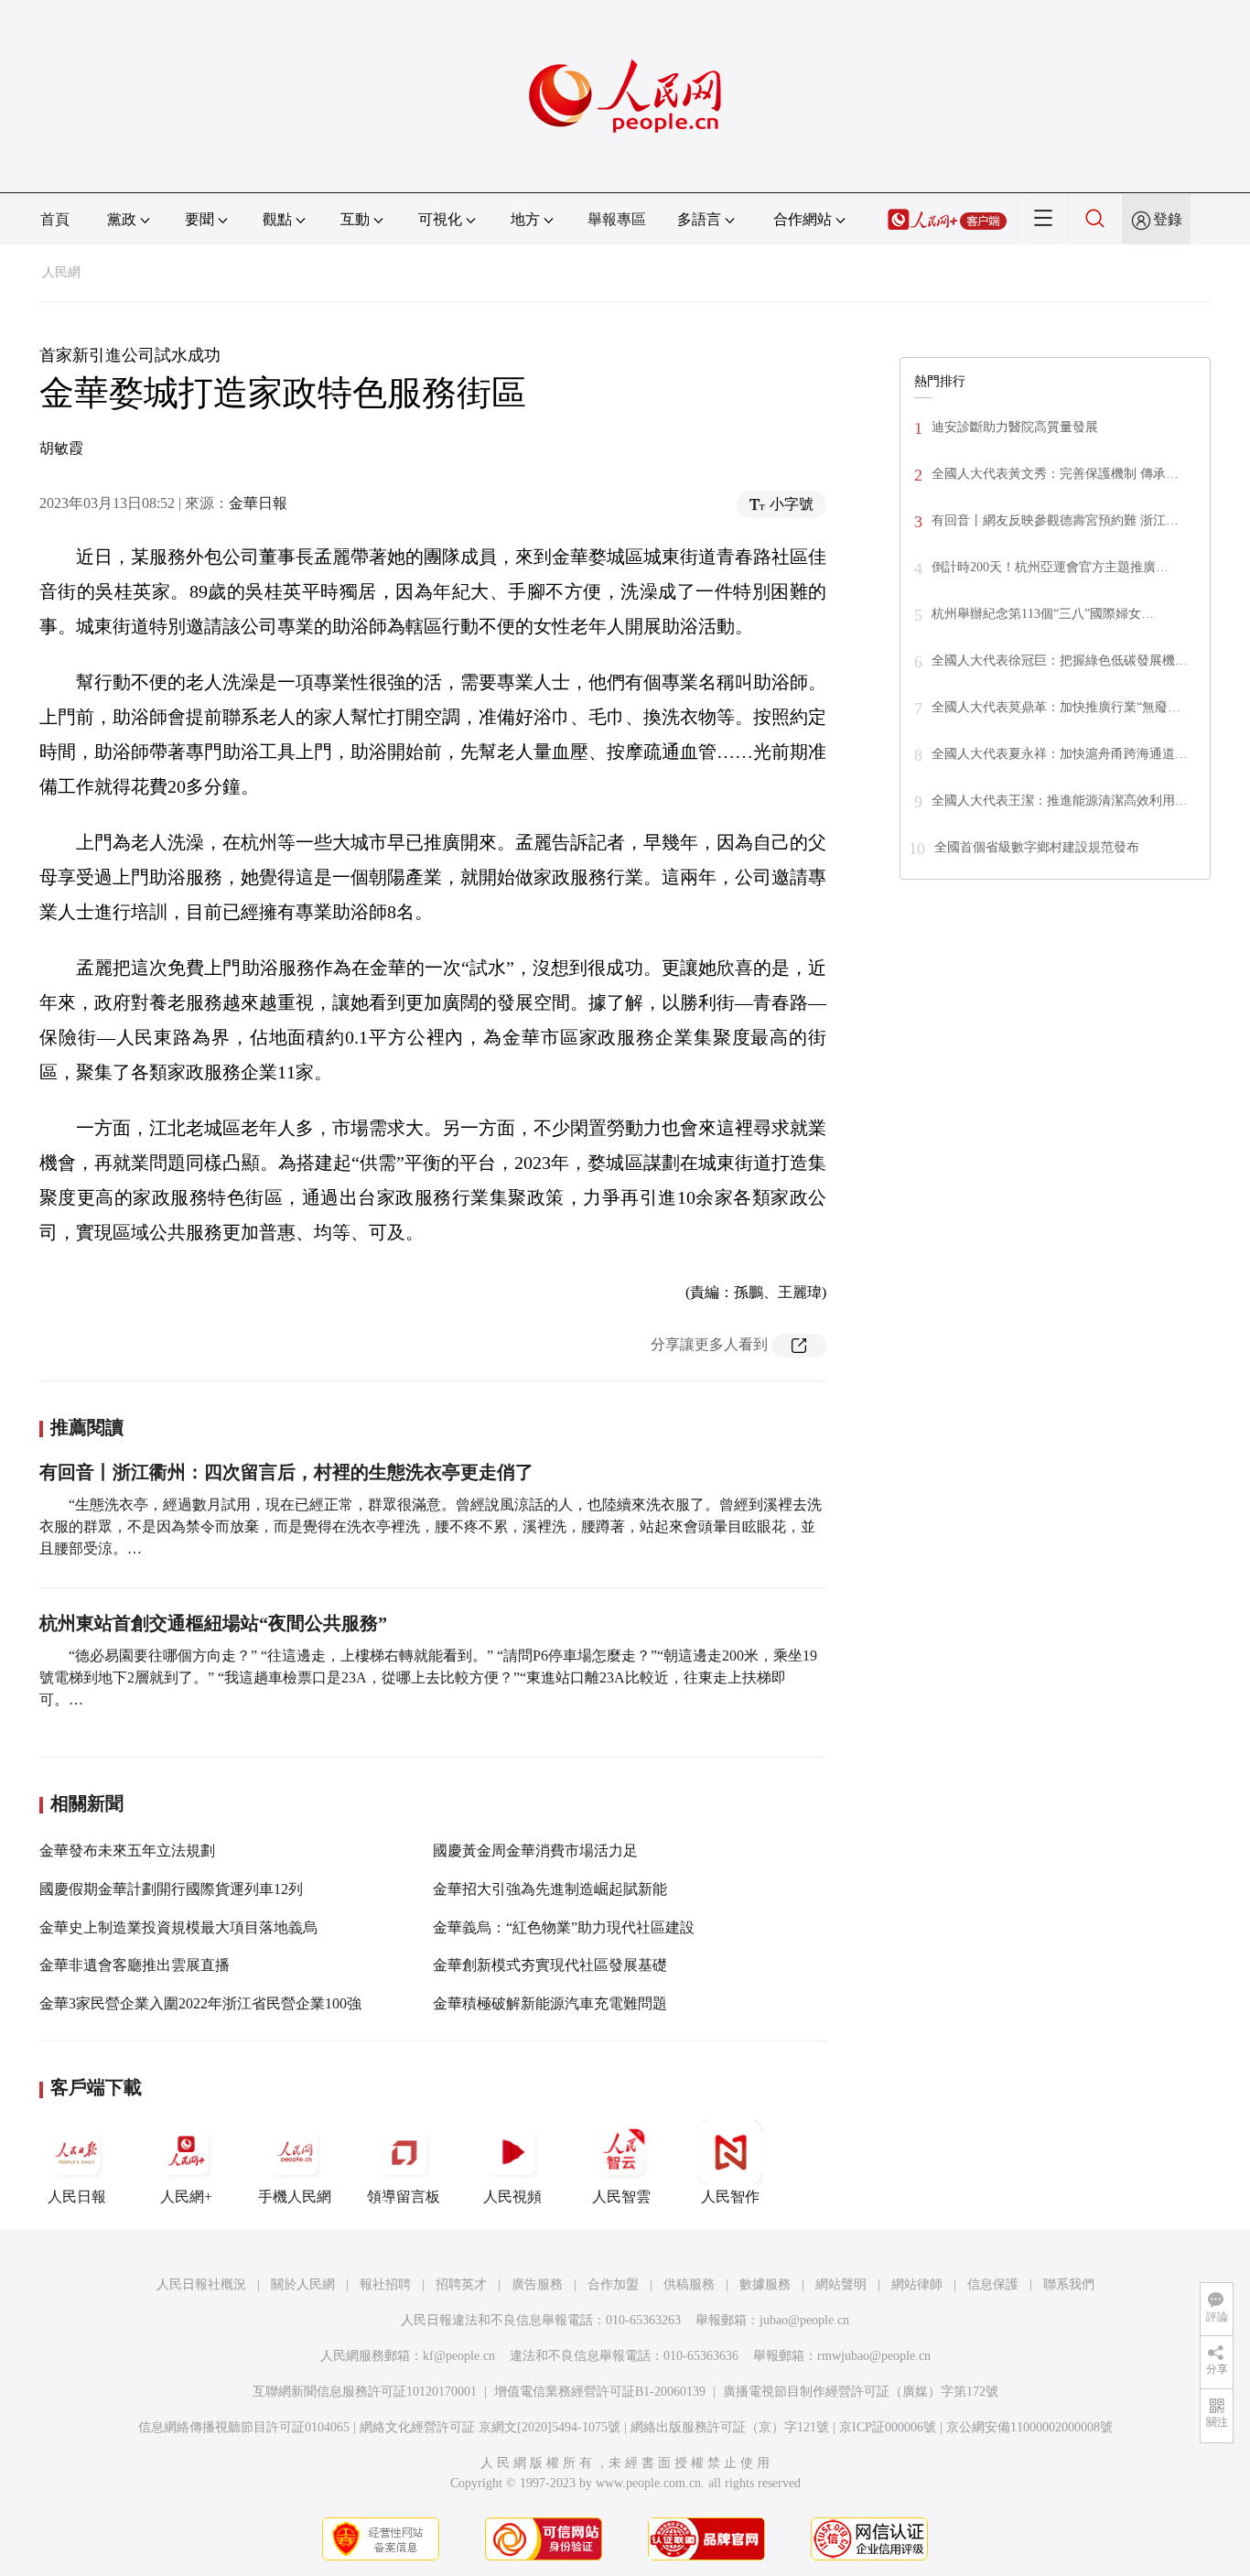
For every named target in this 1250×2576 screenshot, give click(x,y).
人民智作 (730, 2197)
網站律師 (917, 2284)
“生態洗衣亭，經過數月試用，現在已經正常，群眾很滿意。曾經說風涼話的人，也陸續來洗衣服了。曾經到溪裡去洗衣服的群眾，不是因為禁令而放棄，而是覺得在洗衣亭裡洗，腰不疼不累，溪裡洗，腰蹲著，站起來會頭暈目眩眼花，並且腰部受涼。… (431, 1526)
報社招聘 (385, 2284)
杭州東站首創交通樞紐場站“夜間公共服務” (213, 1623)
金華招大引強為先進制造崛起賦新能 (550, 1889)
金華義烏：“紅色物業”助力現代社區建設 (564, 1927)
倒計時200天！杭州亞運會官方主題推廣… (1050, 567)
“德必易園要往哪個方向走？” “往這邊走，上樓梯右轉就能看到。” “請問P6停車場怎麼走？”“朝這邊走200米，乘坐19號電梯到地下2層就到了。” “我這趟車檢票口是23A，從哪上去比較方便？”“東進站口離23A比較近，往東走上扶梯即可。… (428, 1678)
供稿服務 (689, 2284)
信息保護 (993, 2284)
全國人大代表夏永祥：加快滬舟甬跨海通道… (1060, 754)
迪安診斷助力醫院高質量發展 (1015, 427)
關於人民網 (303, 2284)
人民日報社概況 (201, 2284)
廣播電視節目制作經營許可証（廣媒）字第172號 (861, 2392)
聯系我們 (1069, 2284)
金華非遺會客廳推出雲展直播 (135, 1965)
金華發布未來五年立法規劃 (127, 1851)
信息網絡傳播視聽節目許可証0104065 (244, 2427)
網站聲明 (841, 2284)
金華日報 (258, 503)
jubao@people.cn (804, 2320)
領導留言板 (404, 2197)
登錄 (1168, 219)
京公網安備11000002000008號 (1029, 2427)
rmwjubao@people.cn (874, 2356)
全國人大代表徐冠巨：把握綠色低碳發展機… (1060, 660)
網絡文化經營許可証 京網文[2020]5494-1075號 (490, 2427)
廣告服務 (537, 2284)
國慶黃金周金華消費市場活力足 (535, 1851)
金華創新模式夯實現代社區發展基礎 (550, 1965)
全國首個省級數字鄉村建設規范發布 (1037, 847)
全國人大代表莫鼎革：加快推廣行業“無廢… (1056, 707)
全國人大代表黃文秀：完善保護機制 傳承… (1055, 474)
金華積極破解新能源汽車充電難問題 (550, 2003)
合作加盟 (613, 2284)
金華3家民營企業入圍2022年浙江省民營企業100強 (200, 2003)
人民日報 (77, 2197)
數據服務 (765, 2284)
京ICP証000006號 (888, 2427)
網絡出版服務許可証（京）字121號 (730, 2427)
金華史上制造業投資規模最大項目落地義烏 (178, 1927)
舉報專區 (617, 219)
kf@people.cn (459, 2356)
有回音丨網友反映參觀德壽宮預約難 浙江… (1055, 520)
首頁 (55, 219)
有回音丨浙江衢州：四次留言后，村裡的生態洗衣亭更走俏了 (286, 1472)
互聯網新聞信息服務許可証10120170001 (365, 2392)
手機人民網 (295, 2197)
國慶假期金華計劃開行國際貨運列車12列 (171, 1889)
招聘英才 (461, 2284)
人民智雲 (621, 2197)
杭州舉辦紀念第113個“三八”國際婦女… (1043, 614)
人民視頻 (512, 2197)
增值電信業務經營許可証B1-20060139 (600, 2392)
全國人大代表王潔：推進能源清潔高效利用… (1060, 801)
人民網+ (186, 2197)
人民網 (61, 272)
